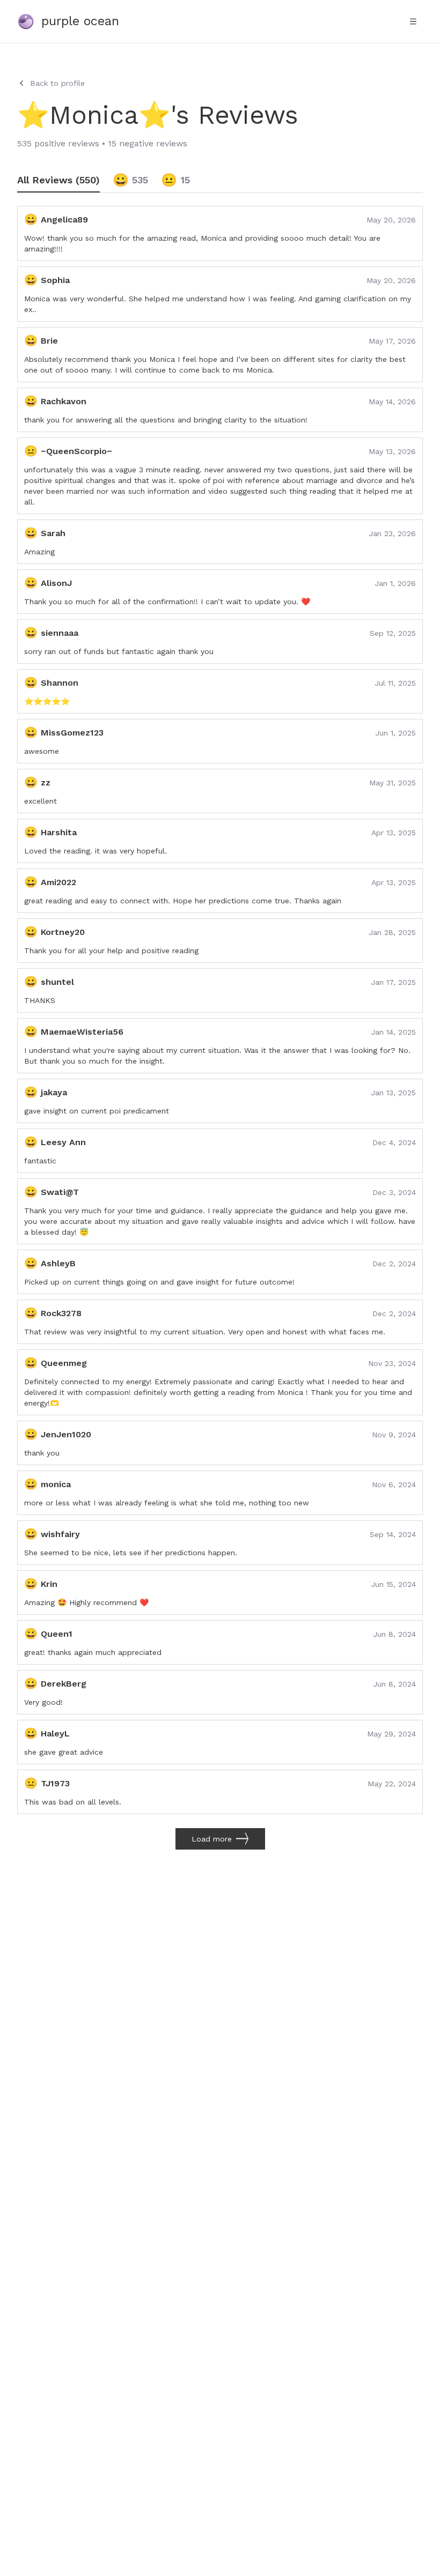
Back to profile (57, 83)
